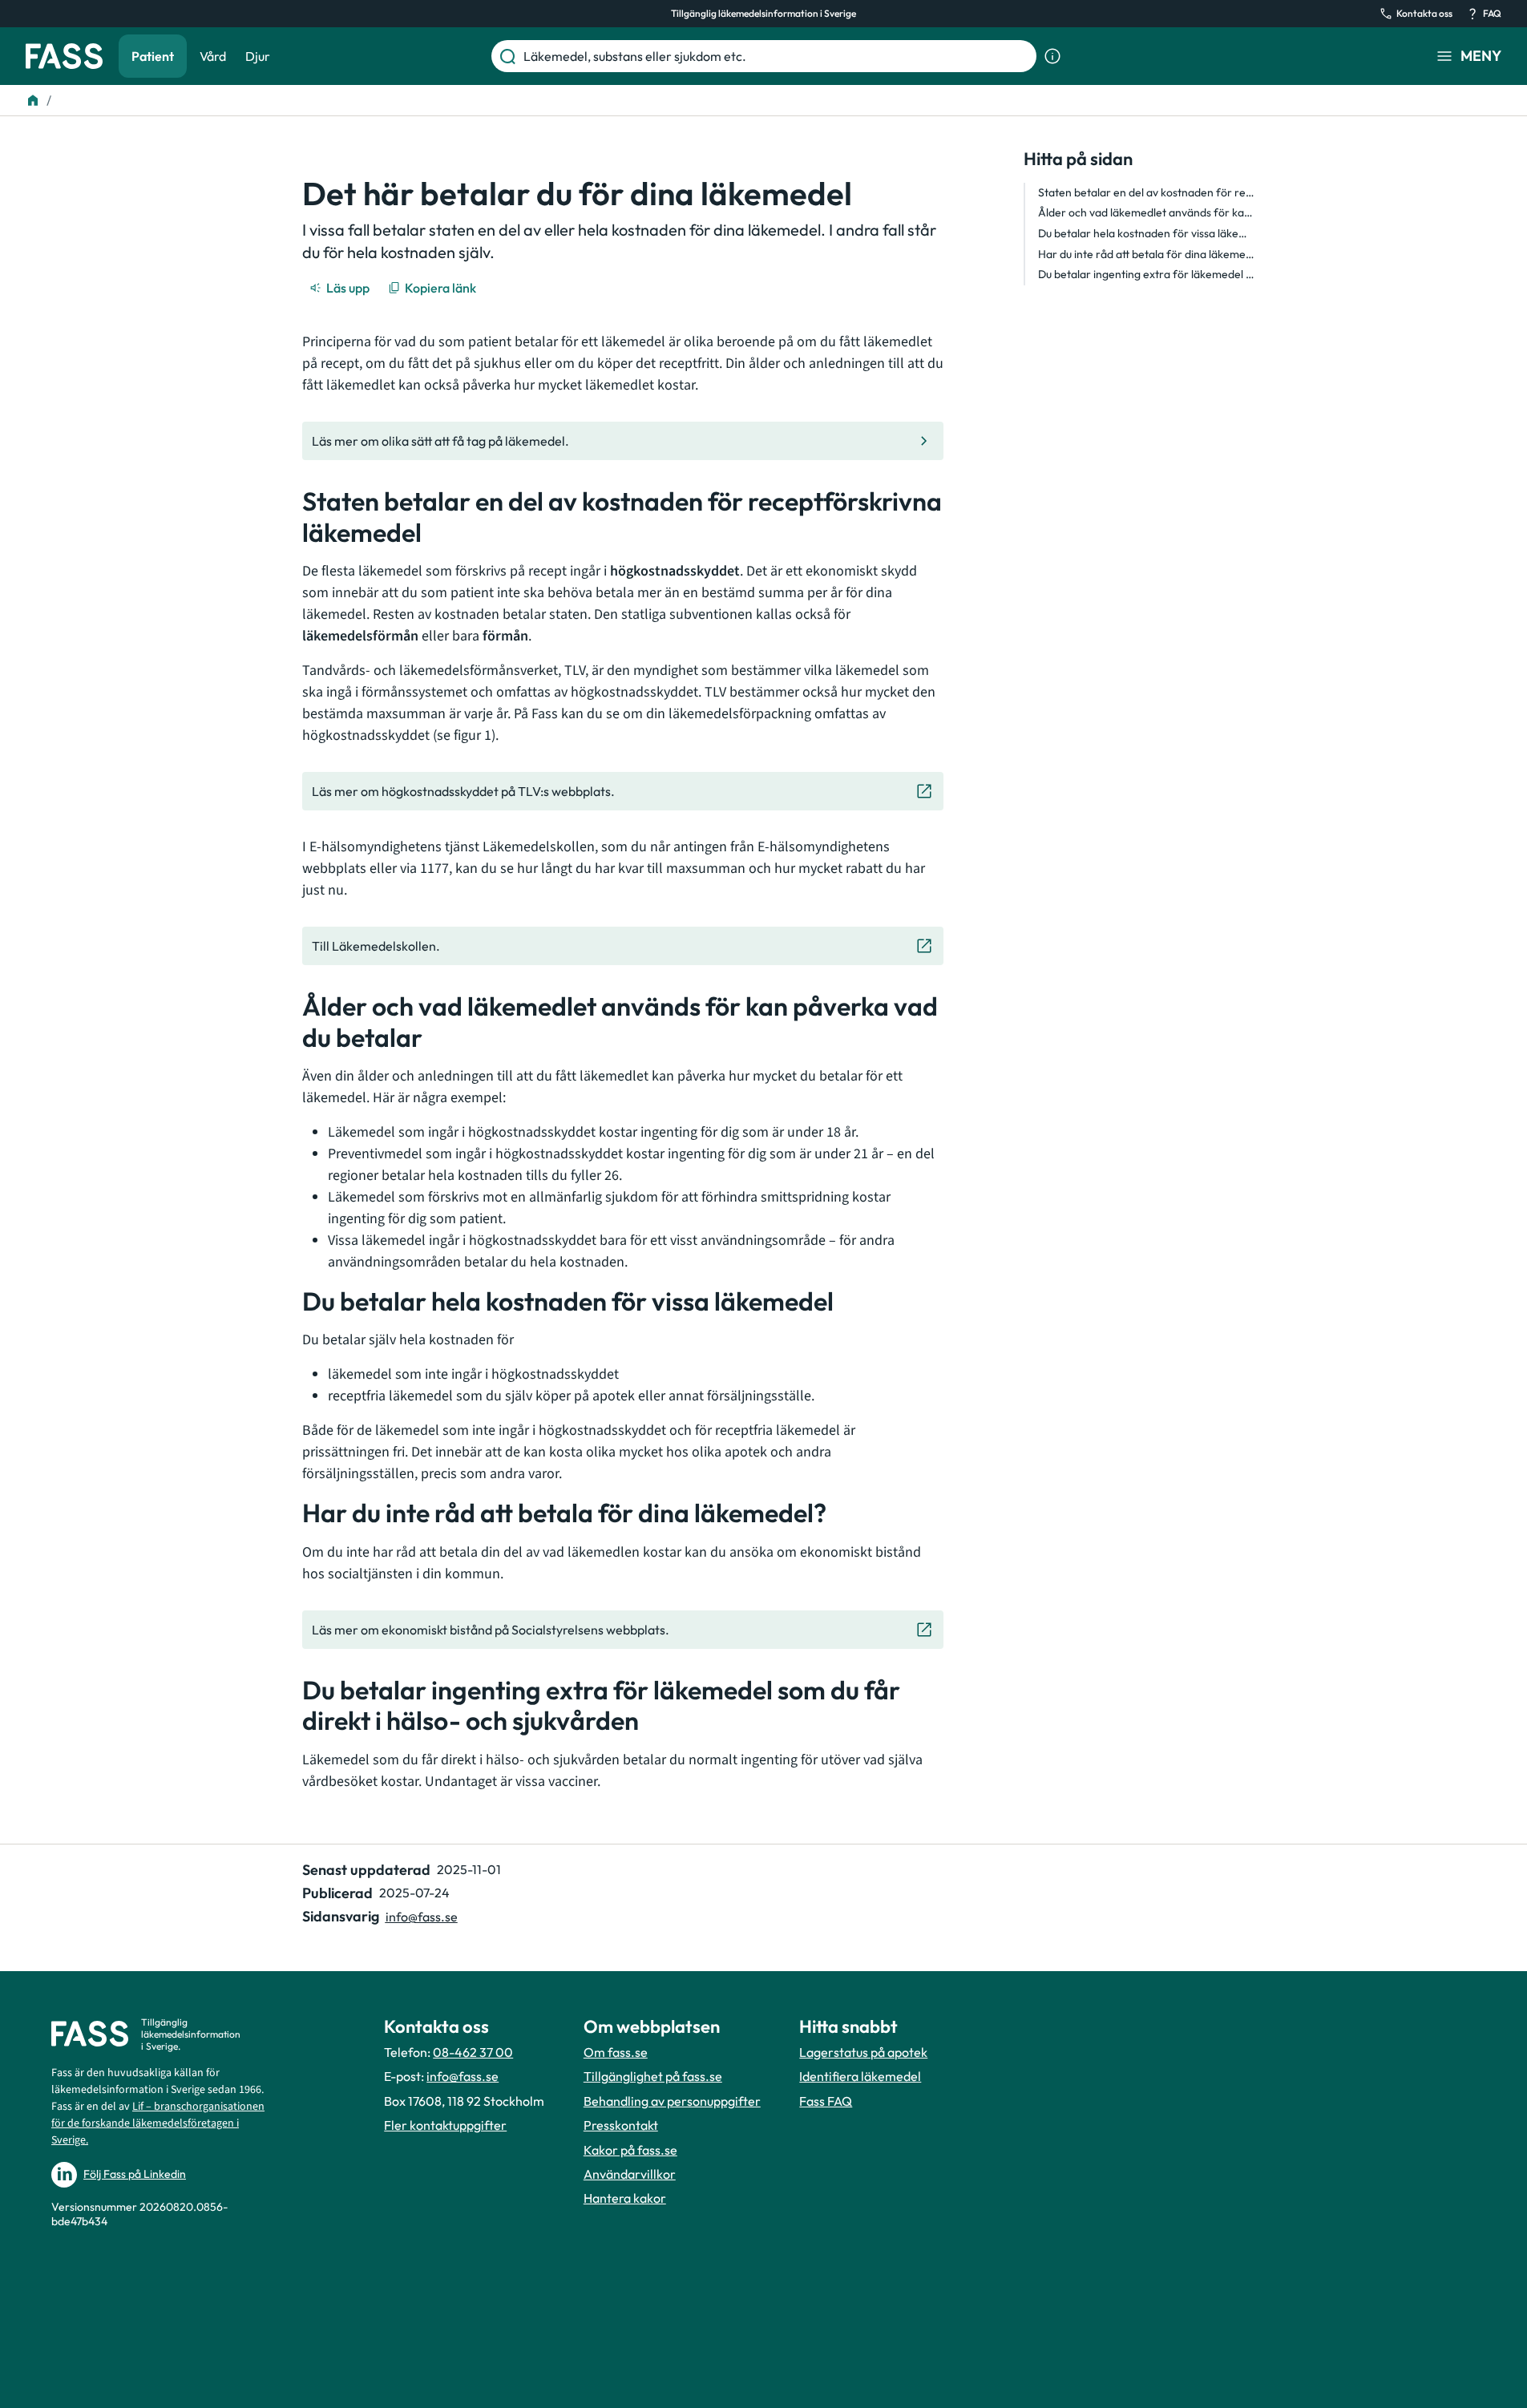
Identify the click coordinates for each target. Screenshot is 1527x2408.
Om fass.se (616, 2052)
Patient (153, 56)
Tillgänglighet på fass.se (653, 2076)
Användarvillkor (630, 2174)
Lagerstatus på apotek (863, 2052)
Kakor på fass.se (630, 2150)
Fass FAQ (826, 2101)
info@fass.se (422, 1917)
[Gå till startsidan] (64, 56)
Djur (258, 56)
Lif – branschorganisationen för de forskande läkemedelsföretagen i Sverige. (158, 2123)
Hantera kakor (625, 2198)
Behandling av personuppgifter (672, 2101)
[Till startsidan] (33, 100)
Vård (213, 56)
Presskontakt (621, 2125)
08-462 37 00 (473, 2052)
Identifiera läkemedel (860, 2076)
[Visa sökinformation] (1052, 56)
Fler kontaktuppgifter (445, 2125)
